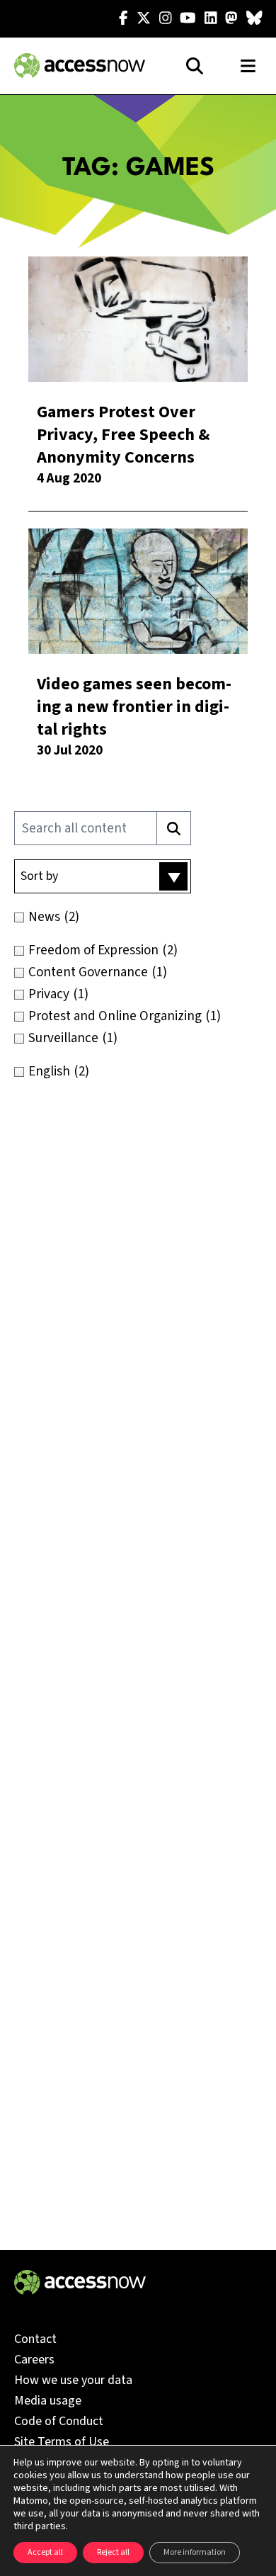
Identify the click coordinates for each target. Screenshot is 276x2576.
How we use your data (73, 2380)
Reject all (113, 2552)
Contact (35, 2339)
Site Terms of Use (62, 2442)
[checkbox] (138, 917)
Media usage (48, 2401)
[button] (103, 876)
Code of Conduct (59, 2421)
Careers (34, 2360)
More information (195, 2552)
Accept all (45, 2552)
